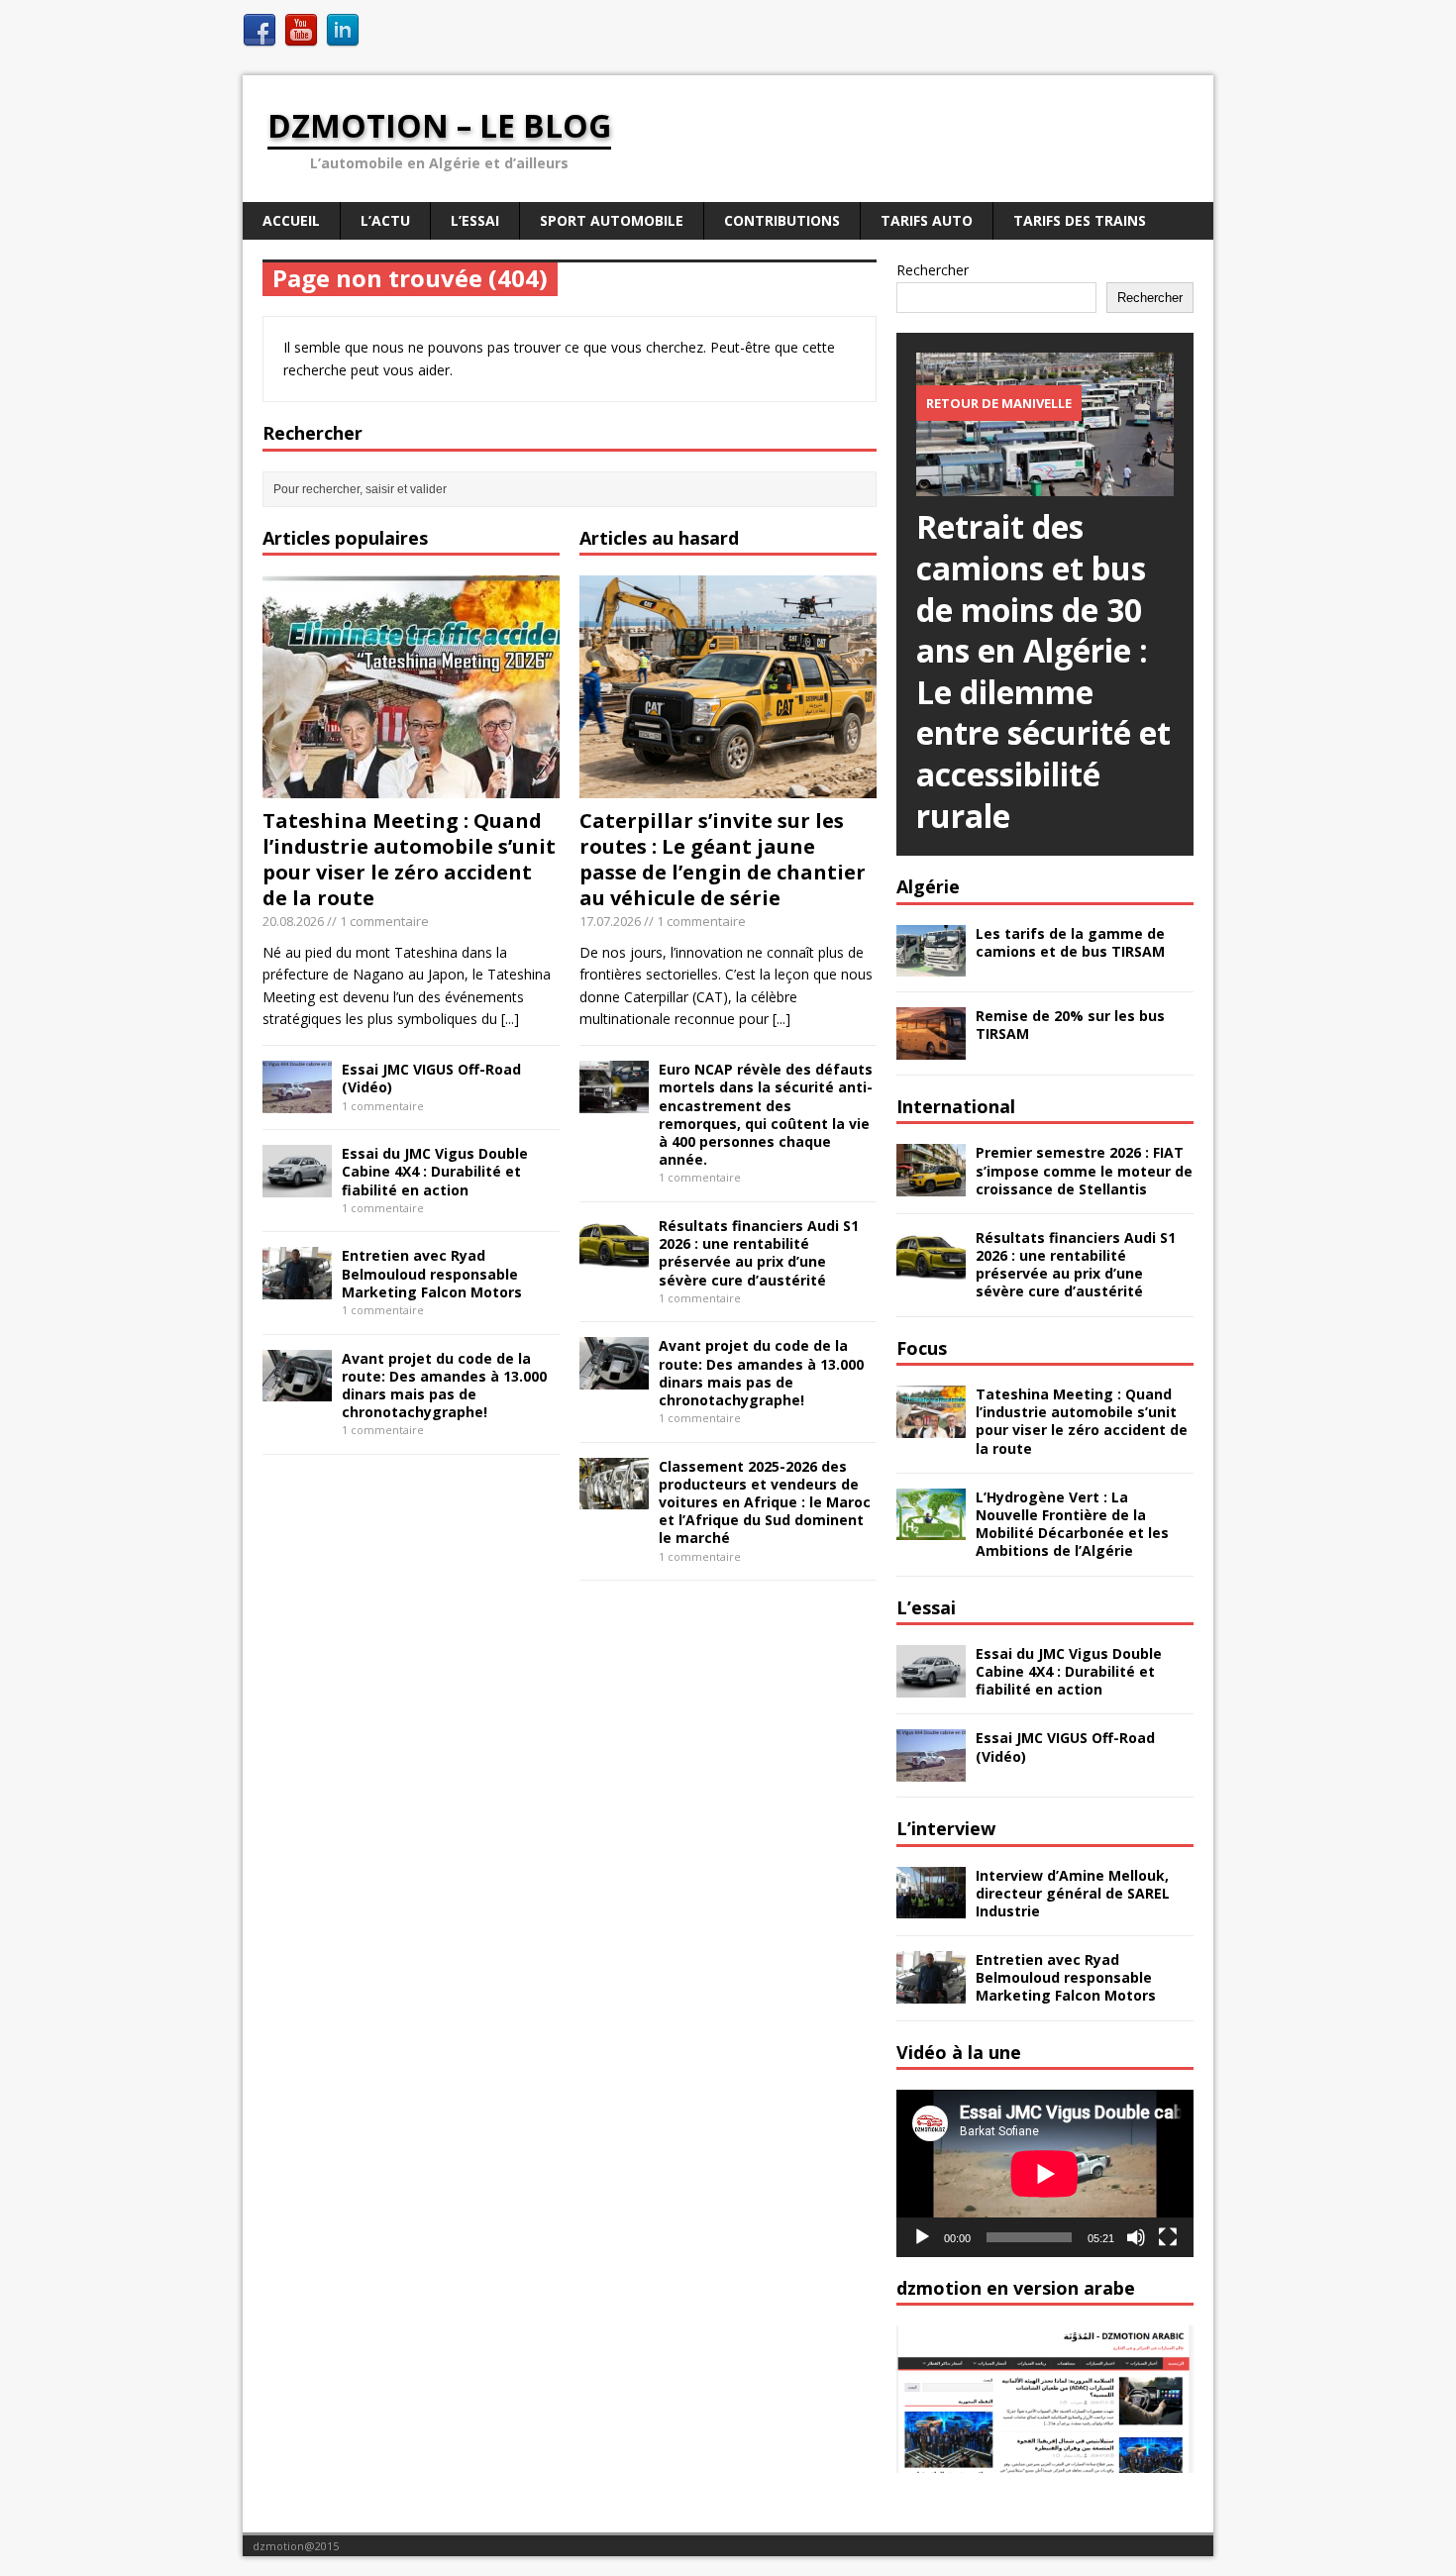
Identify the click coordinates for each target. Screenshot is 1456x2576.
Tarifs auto (927, 220)
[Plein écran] (1168, 2237)
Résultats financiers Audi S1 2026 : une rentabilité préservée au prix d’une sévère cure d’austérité (759, 1253)
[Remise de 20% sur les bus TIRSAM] (931, 1048)
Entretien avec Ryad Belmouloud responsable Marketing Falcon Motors (432, 1273)
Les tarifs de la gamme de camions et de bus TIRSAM (1070, 942)
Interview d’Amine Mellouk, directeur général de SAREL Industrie (1073, 1893)
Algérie (928, 886)
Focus (922, 1348)
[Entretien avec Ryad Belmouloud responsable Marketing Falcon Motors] (297, 1288)
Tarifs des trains (1080, 220)
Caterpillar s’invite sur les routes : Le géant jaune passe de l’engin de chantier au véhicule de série (723, 859)
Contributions (782, 220)
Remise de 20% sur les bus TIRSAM (1070, 1025)
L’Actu (385, 220)
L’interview (946, 1828)
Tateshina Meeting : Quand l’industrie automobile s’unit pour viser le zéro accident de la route (409, 859)
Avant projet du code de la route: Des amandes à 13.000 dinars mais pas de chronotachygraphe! (444, 1386)
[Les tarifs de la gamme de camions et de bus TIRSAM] (931, 965)
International (956, 1106)
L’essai (926, 1607)
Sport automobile (612, 220)
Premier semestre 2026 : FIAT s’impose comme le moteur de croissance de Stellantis (1084, 1170)
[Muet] (1136, 2237)
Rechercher (933, 270)
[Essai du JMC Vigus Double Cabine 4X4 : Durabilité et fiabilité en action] (297, 1186)
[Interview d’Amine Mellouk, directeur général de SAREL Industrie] (931, 1907)
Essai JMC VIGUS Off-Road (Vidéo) (431, 1078)
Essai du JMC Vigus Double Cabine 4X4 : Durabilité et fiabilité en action (435, 1171)
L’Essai (475, 220)
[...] (510, 1019)
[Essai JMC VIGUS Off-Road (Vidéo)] (297, 1102)
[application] (1045, 2173)
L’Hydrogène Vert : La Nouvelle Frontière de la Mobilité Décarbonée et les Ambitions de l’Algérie (1072, 1524)
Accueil (291, 220)
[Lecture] (922, 2237)
